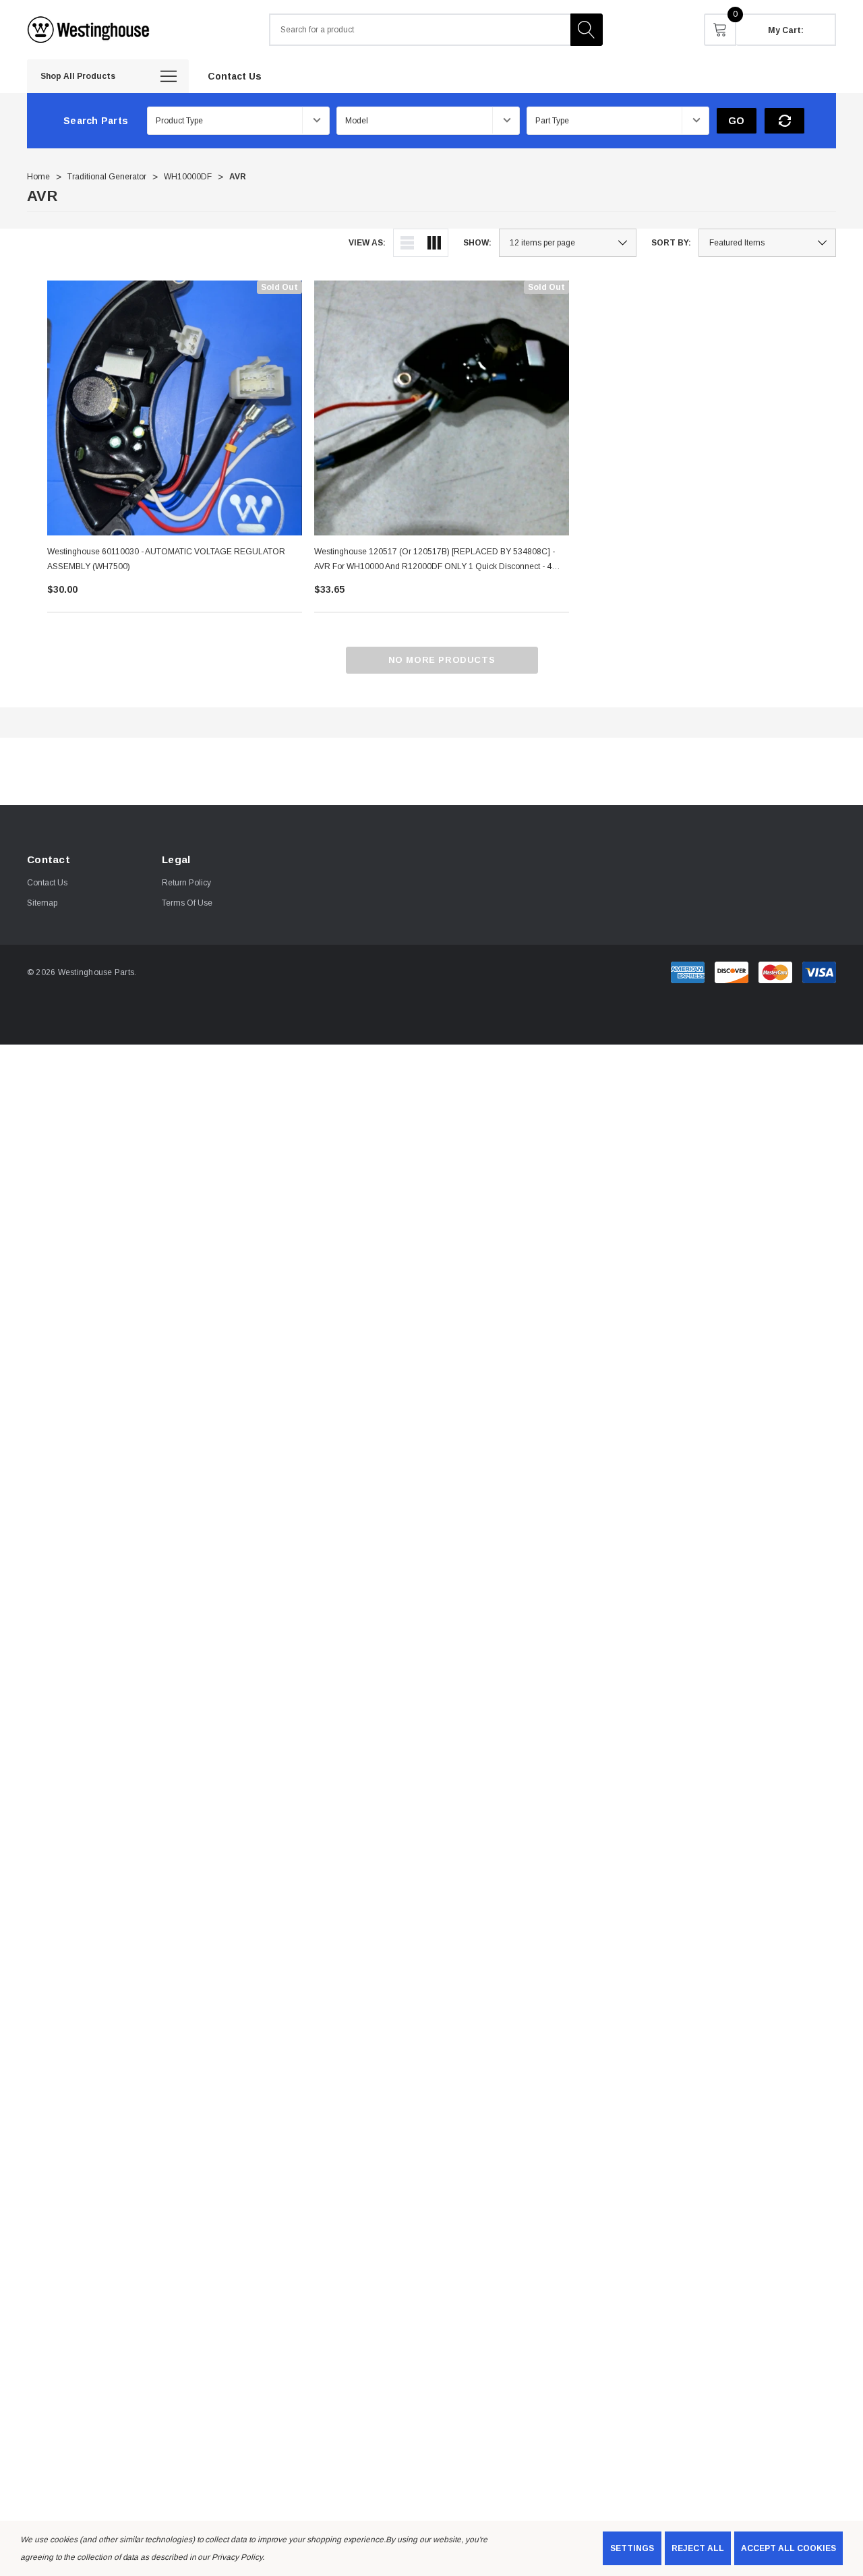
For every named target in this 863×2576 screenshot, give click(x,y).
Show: (477, 243)
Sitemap (42, 903)
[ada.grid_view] (434, 243)
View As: (367, 243)
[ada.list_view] (407, 243)
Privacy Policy (237, 2557)
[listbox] (767, 243)
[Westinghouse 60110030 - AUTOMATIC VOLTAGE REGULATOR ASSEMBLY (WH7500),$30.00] (175, 408)
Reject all (698, 2548)
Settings (632, 2548)
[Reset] (784, 121)
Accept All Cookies (788, 2548)
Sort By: (671, 243)
